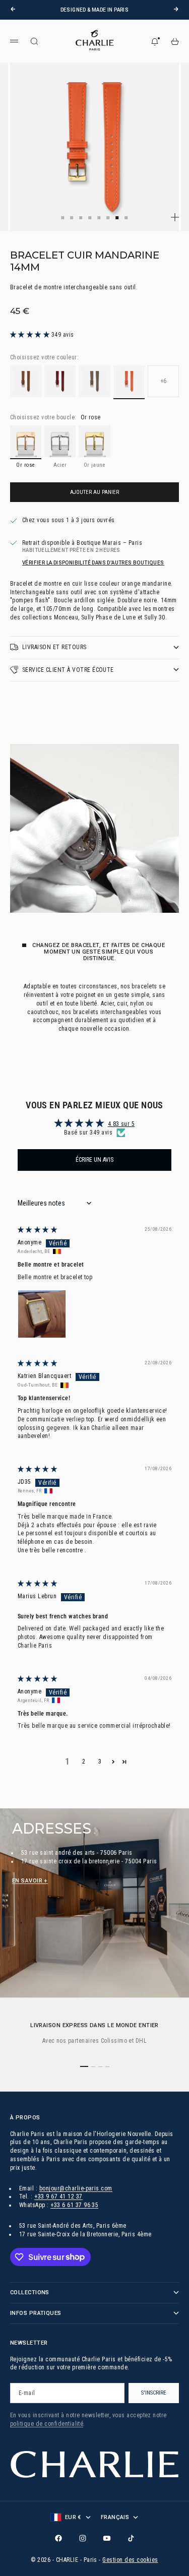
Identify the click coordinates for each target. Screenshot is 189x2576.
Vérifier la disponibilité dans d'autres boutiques (93, 563)
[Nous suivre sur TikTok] (131, 2538)
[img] (37, 1230)
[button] (31, 335)
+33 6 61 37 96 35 (74, 2205)
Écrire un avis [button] (94, 1160)
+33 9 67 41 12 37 (58, 2196)
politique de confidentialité (47, 2424)
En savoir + (30, 1881)
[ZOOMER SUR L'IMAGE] (175, 217)
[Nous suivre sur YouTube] (107, 2538)
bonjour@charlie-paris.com (76, 2188)
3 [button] (100, 1762)
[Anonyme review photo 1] (42, 1314)
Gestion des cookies (130, 2560)
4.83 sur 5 (121, 1124)
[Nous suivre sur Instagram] (83, 2538)
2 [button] (84, 1762)
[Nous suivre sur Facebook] (58, 2538)
